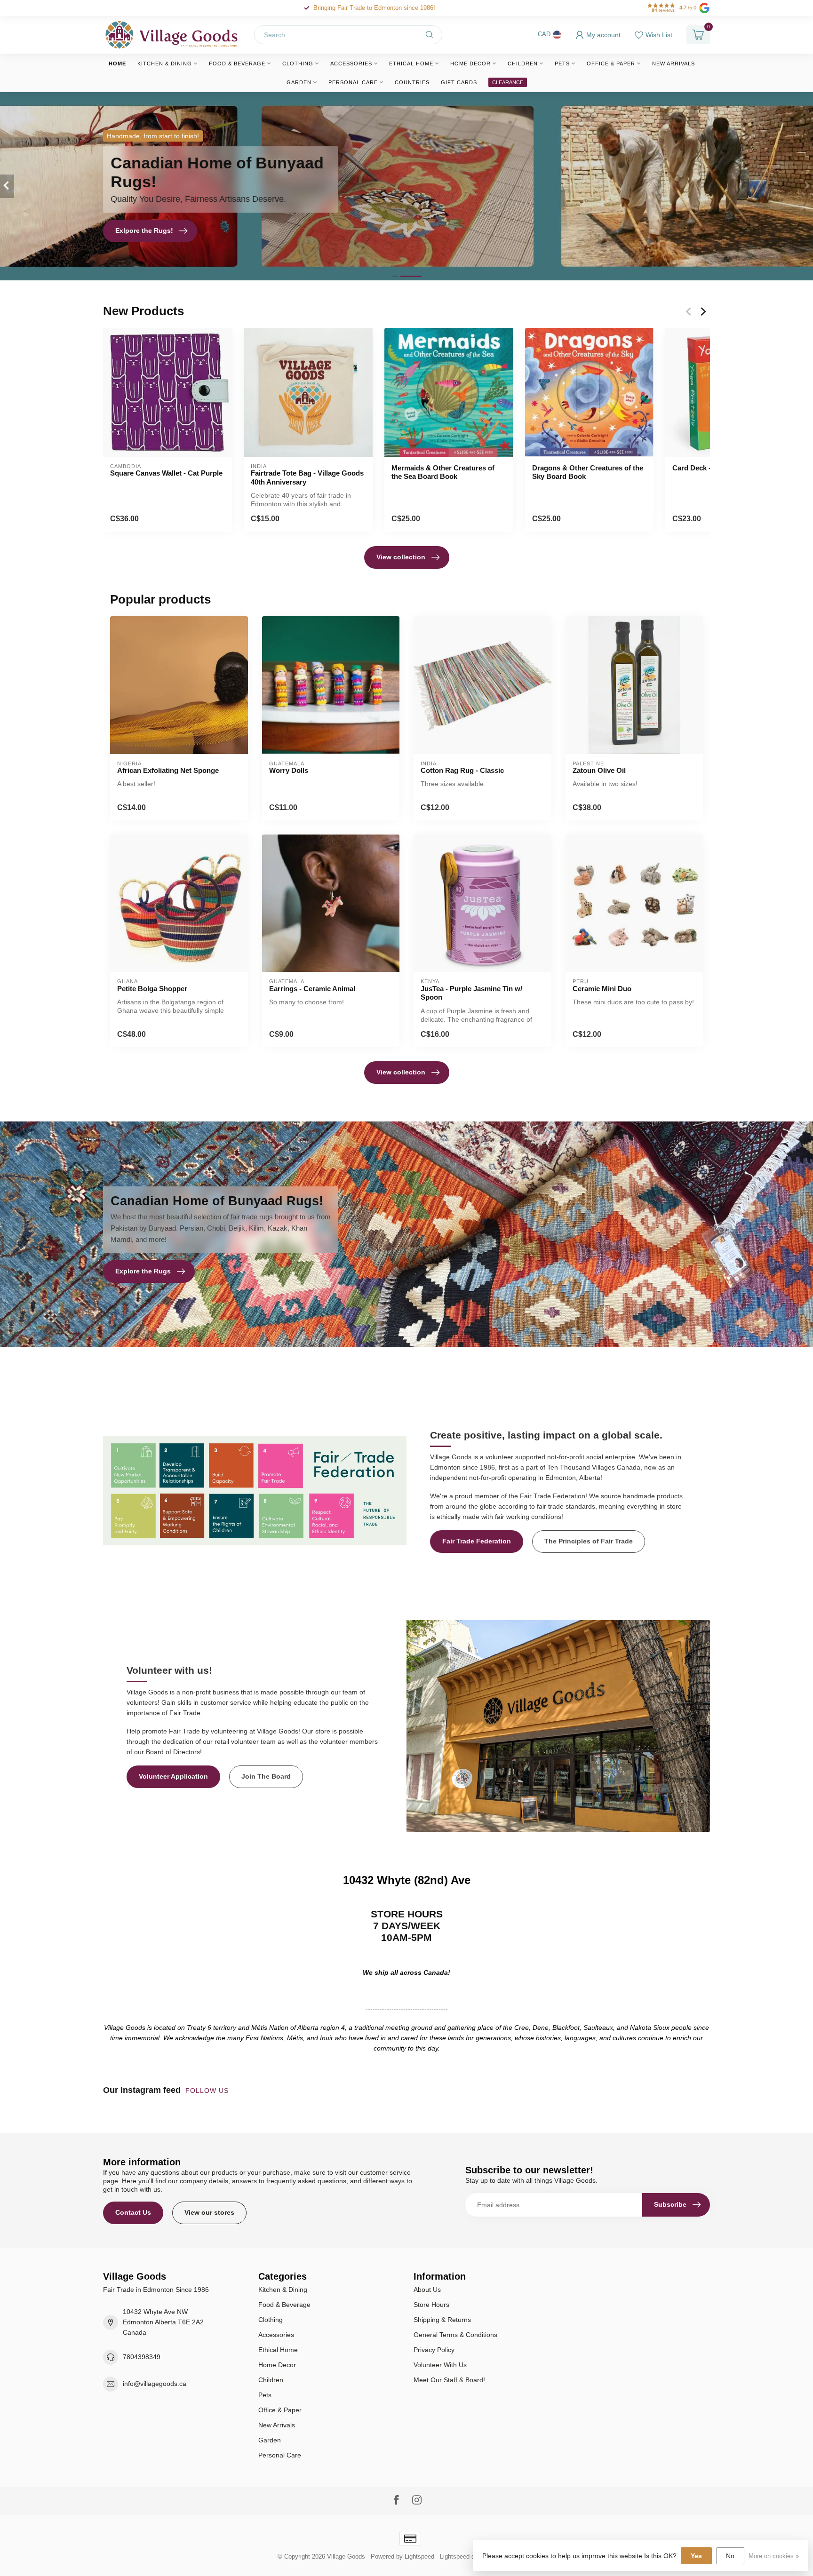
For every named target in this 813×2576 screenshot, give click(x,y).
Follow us (208, 2091)
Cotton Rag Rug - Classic (462, 770)
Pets (562, 64)
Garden (299, 82)
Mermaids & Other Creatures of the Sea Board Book (443, 472)
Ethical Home (411, 64)
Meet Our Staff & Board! (449, 2380)
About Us (427, 2290)
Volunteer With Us (440, 2365)
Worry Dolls (289, 770)
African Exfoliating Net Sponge (168, 770)
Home (117, 64)
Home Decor (470, 64)
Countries (412, 82)
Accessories (351, 64)
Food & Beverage (237, 64)
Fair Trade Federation (477, 1541)
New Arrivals (674, 64)
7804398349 (142, 2357)
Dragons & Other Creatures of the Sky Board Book (588, 472)
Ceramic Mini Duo (602, 989)
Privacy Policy (434, 2350)
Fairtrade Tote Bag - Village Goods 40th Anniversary (307, 477)
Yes (696, 2556)
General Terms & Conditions (455, 2335)
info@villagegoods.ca (155, 2384)
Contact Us (133, 2212)
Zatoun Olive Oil (599, 770)
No (730, 2556)
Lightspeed (419, 2557)
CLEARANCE (508, 82)
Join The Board (266, 1776)
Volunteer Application (173, 1776)
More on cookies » (774, 2556)
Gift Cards (459, 82)
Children (523, 64)
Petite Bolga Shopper (152, 989)
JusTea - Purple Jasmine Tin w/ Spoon (471, 993)
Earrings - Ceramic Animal (312, 989)
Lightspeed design (465, 2557)
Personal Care (353, 82)
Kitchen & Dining (165, 64)
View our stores (209, 2212)
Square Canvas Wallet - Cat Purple (166, 473)
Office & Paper (611, 64)
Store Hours (431, 2305)
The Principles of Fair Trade (589, 1541)
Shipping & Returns (442, 2320)
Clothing (298, 64)
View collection (401, 557)
